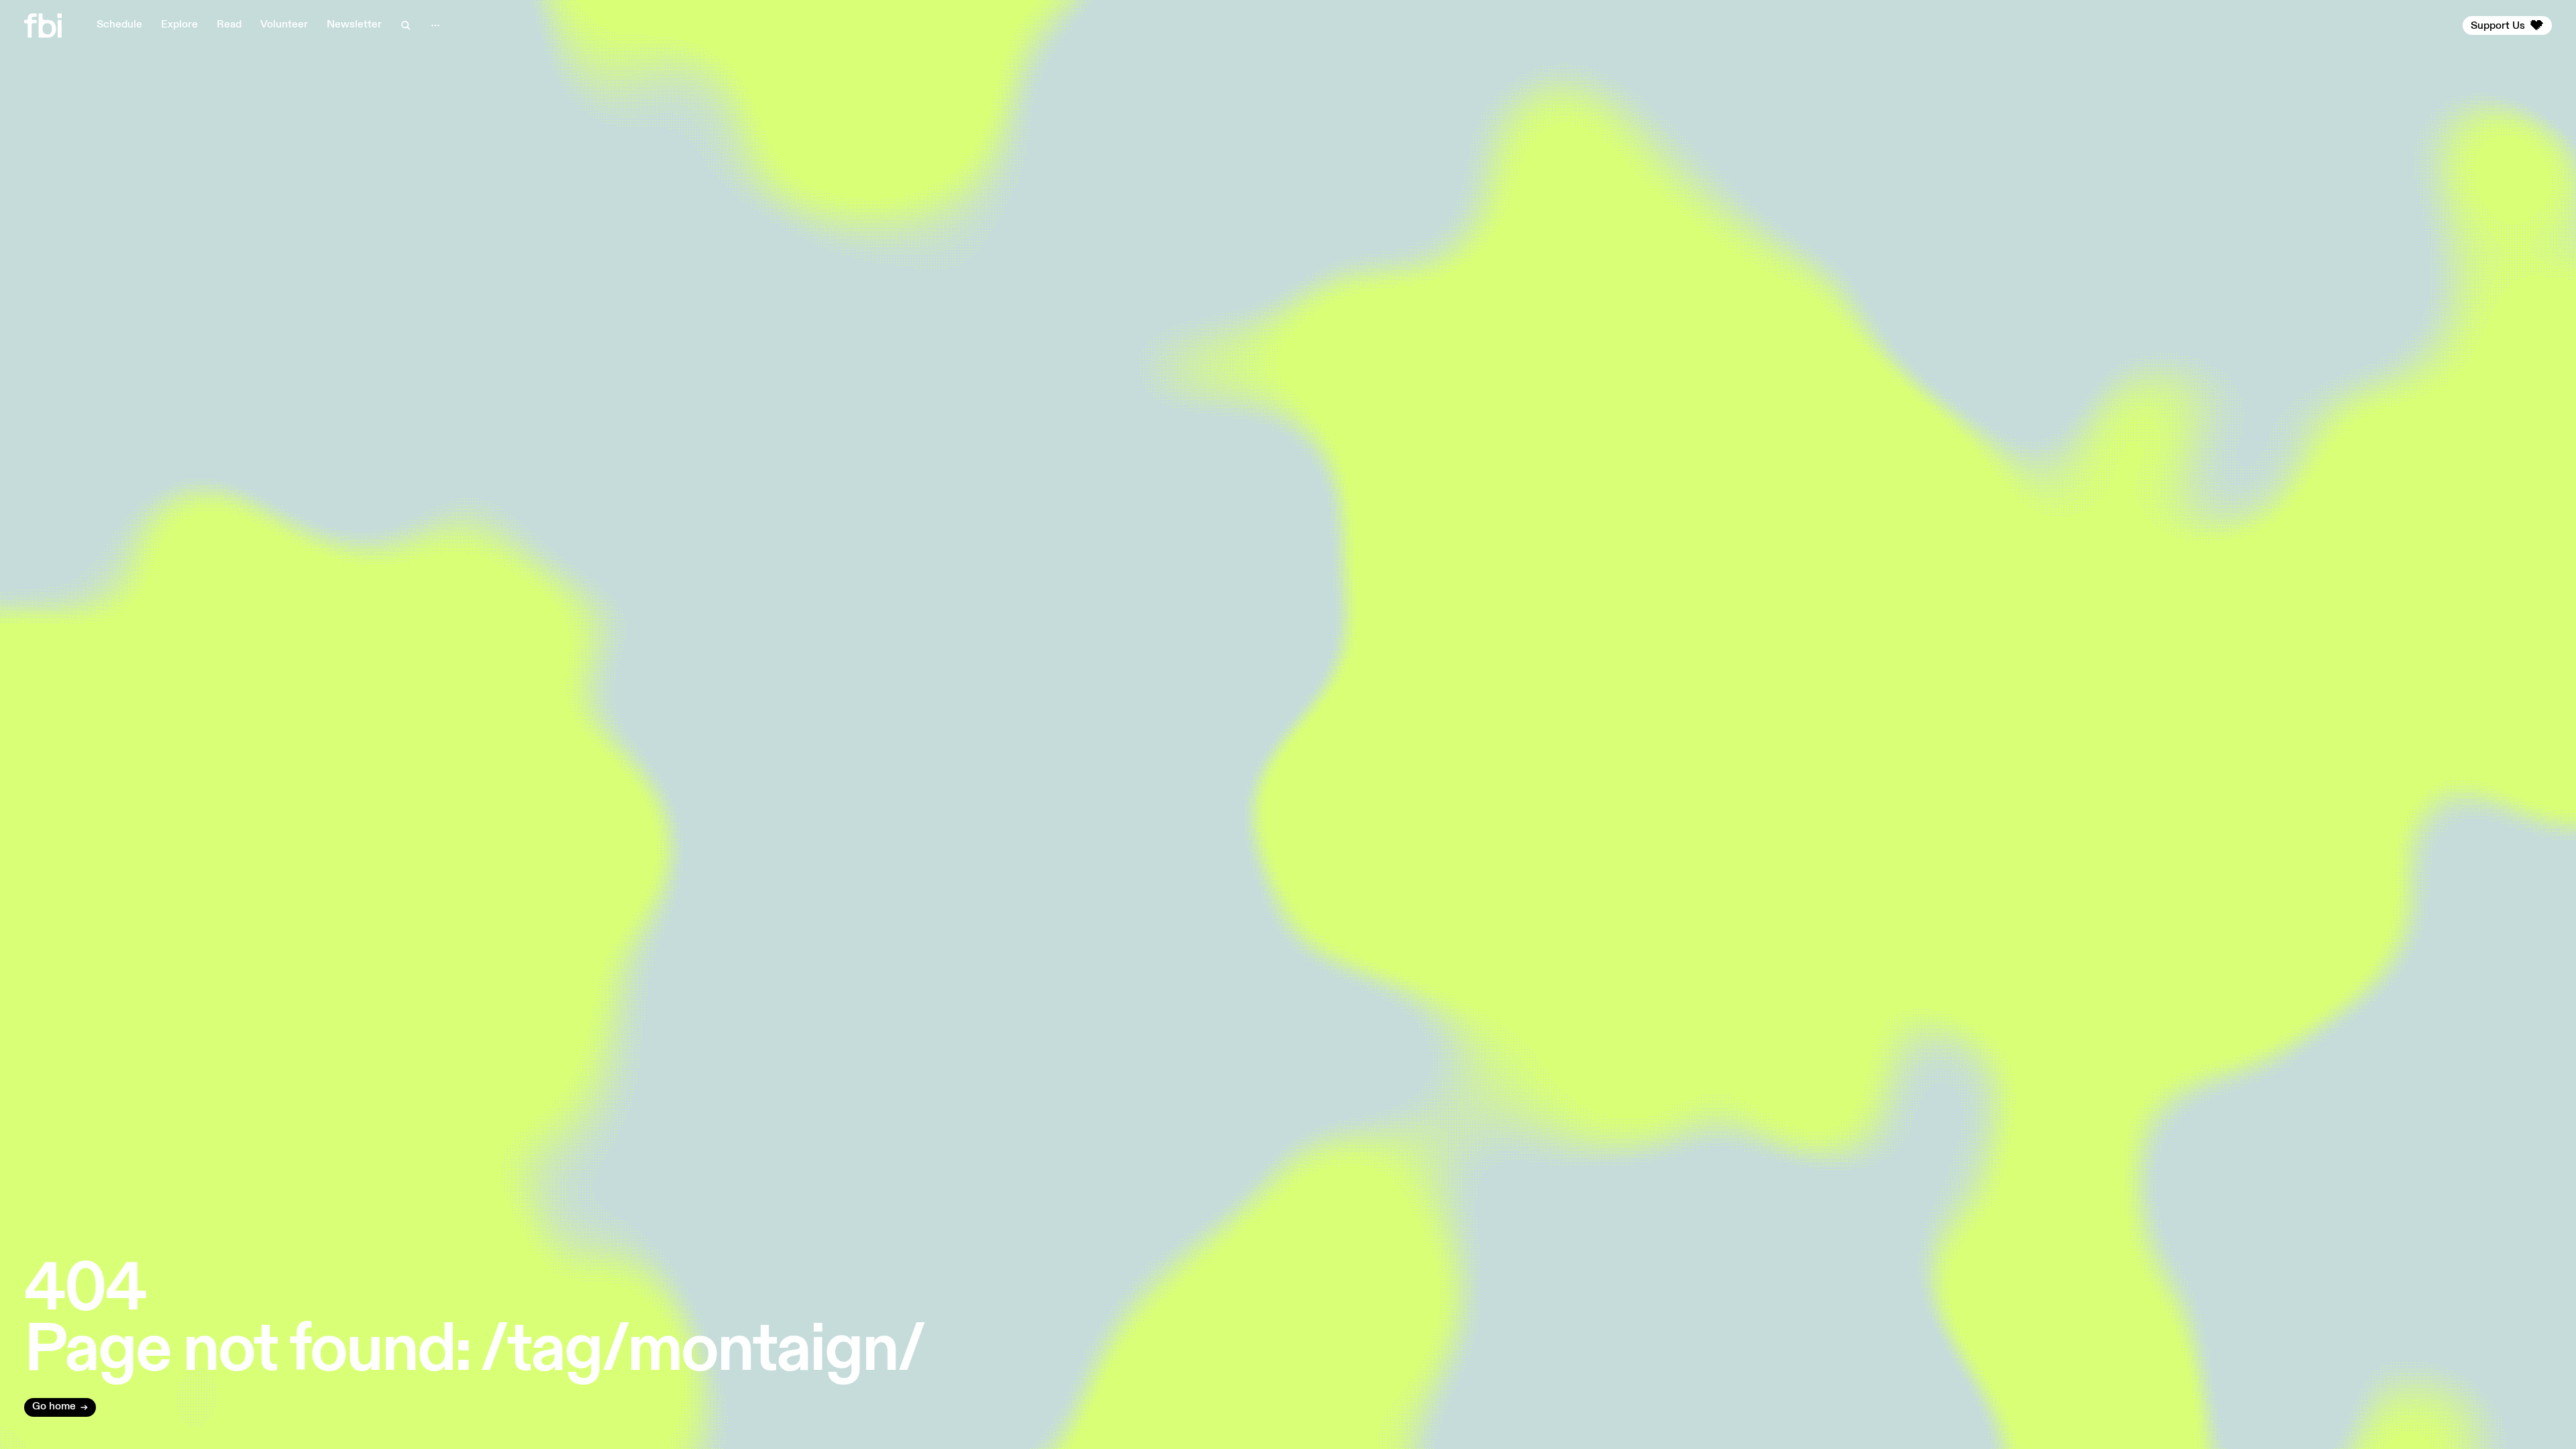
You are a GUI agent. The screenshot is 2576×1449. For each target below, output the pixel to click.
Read (229, 25)
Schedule (119, 25)
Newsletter (354, 25)
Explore (179, 25)
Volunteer (284, 25)
